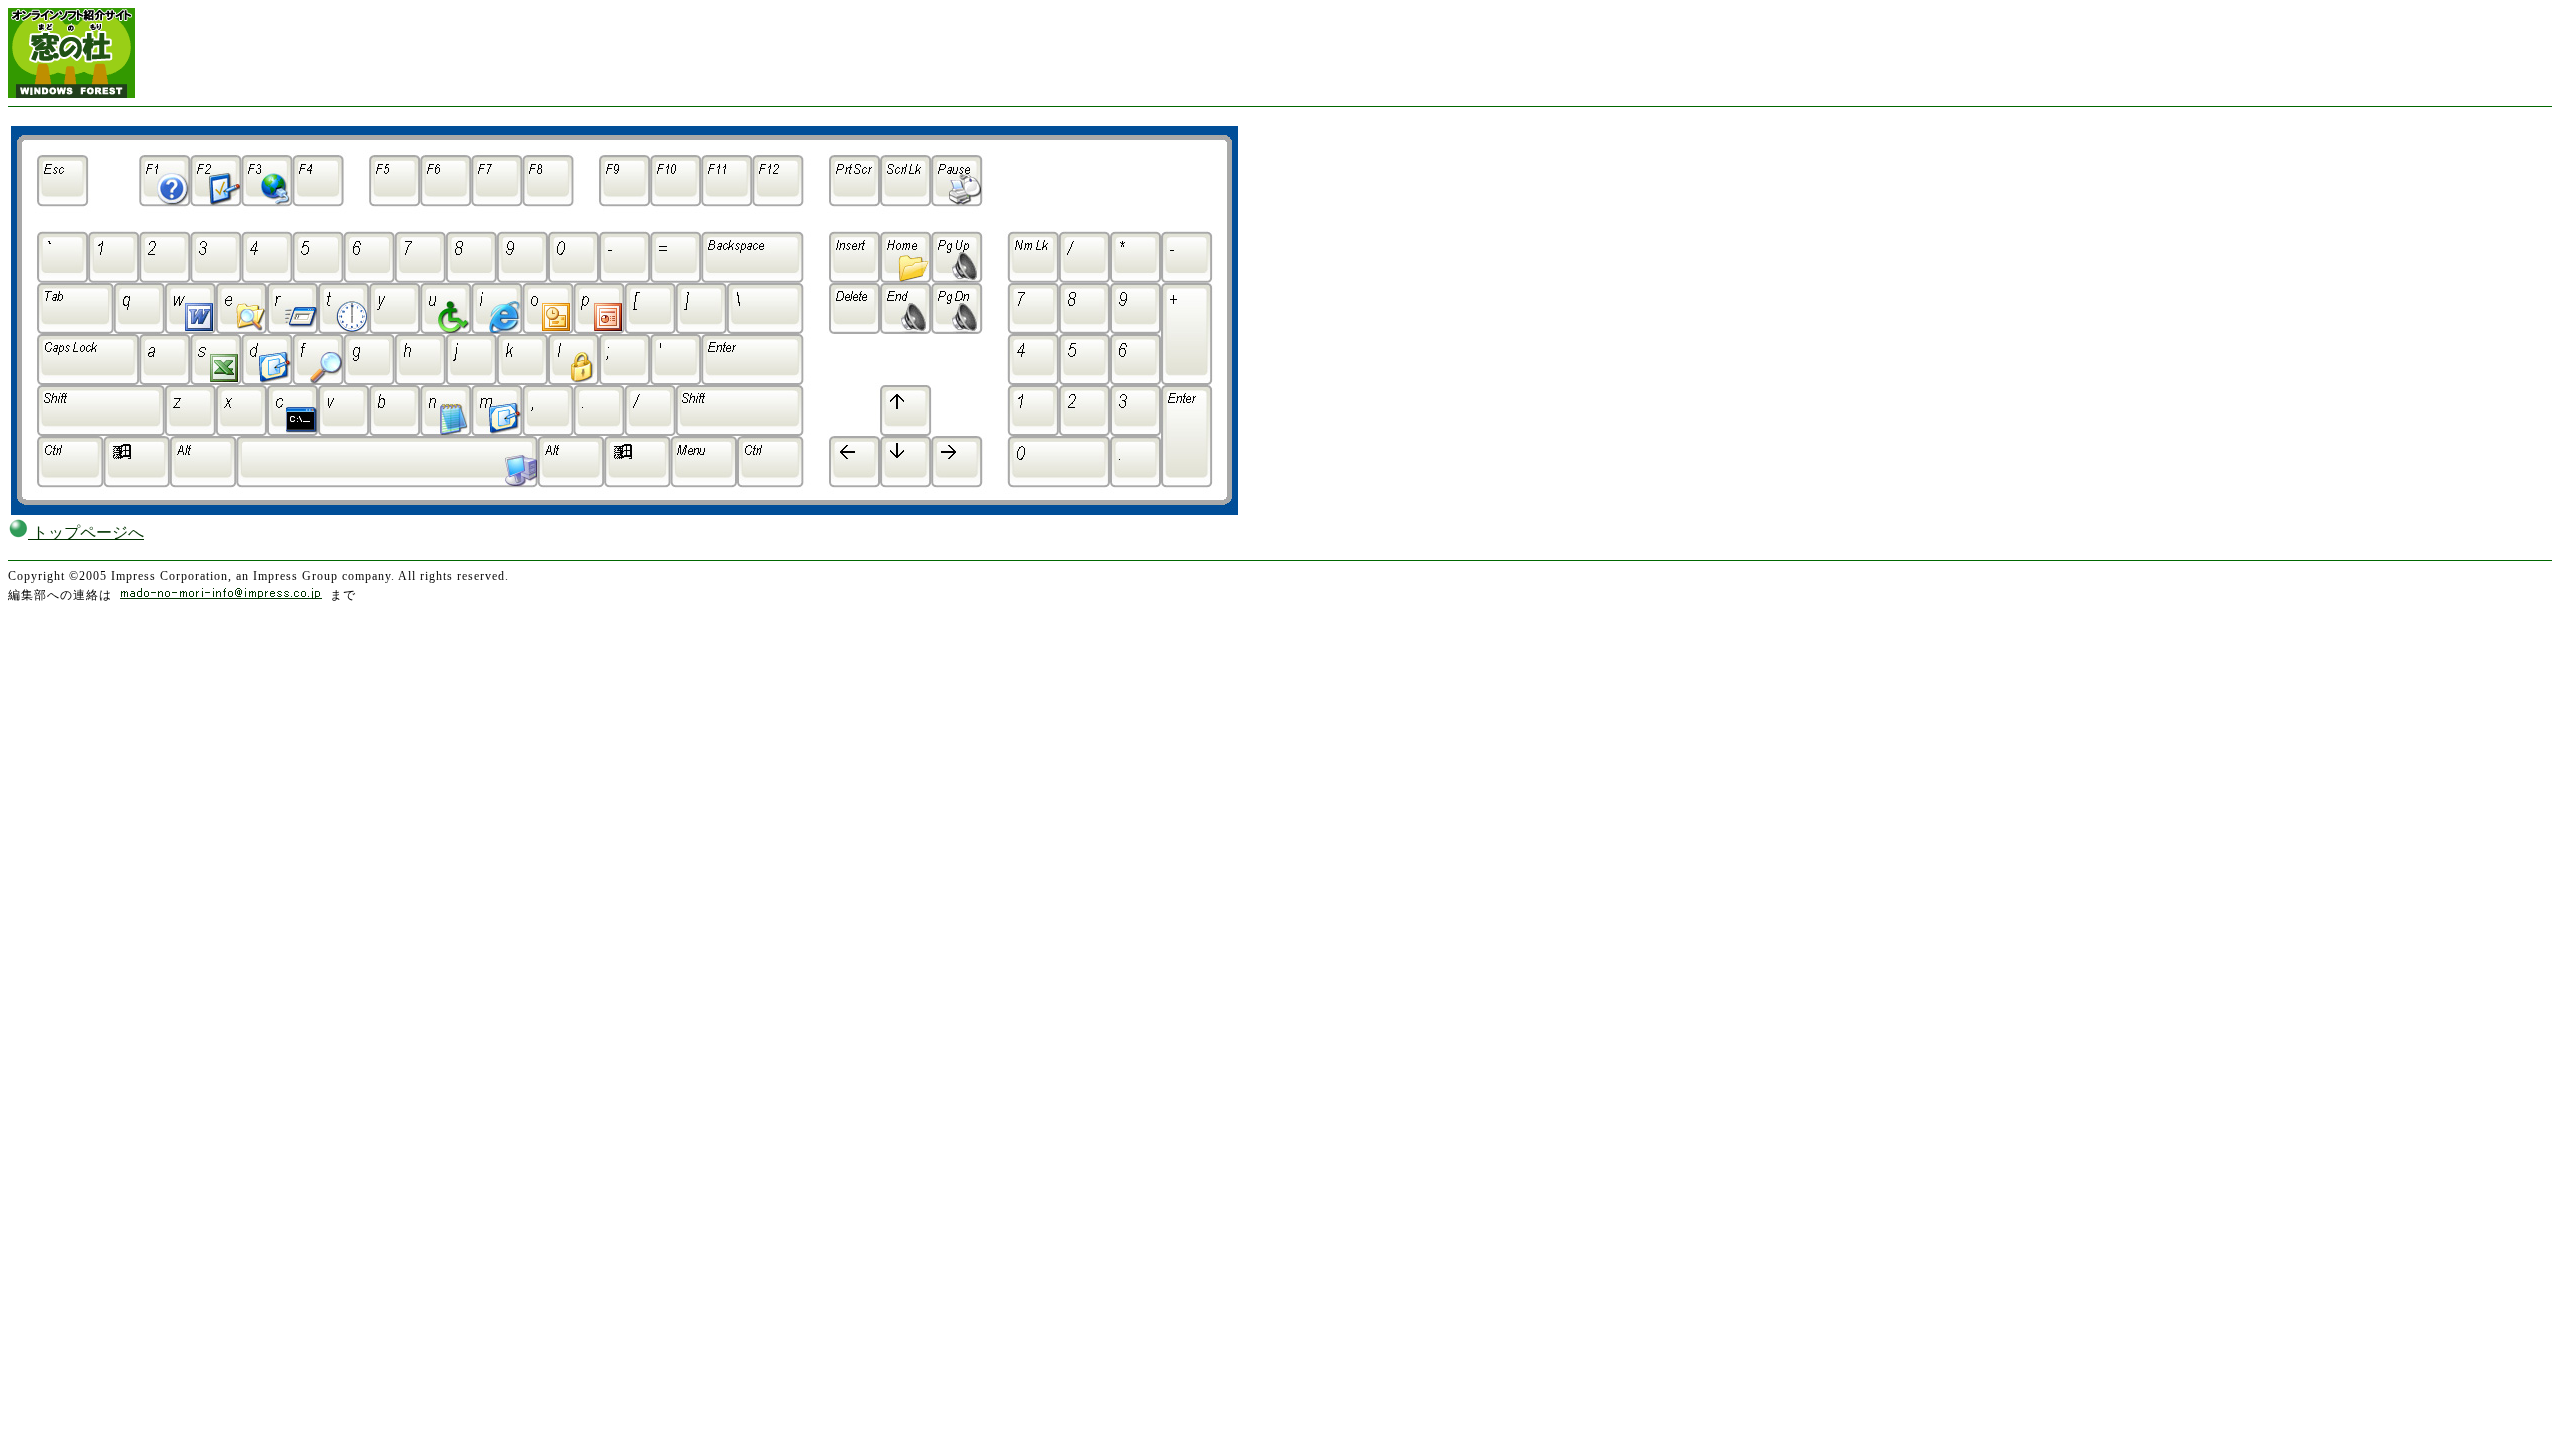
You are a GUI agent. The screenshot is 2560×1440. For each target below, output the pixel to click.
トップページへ (86, 532)
